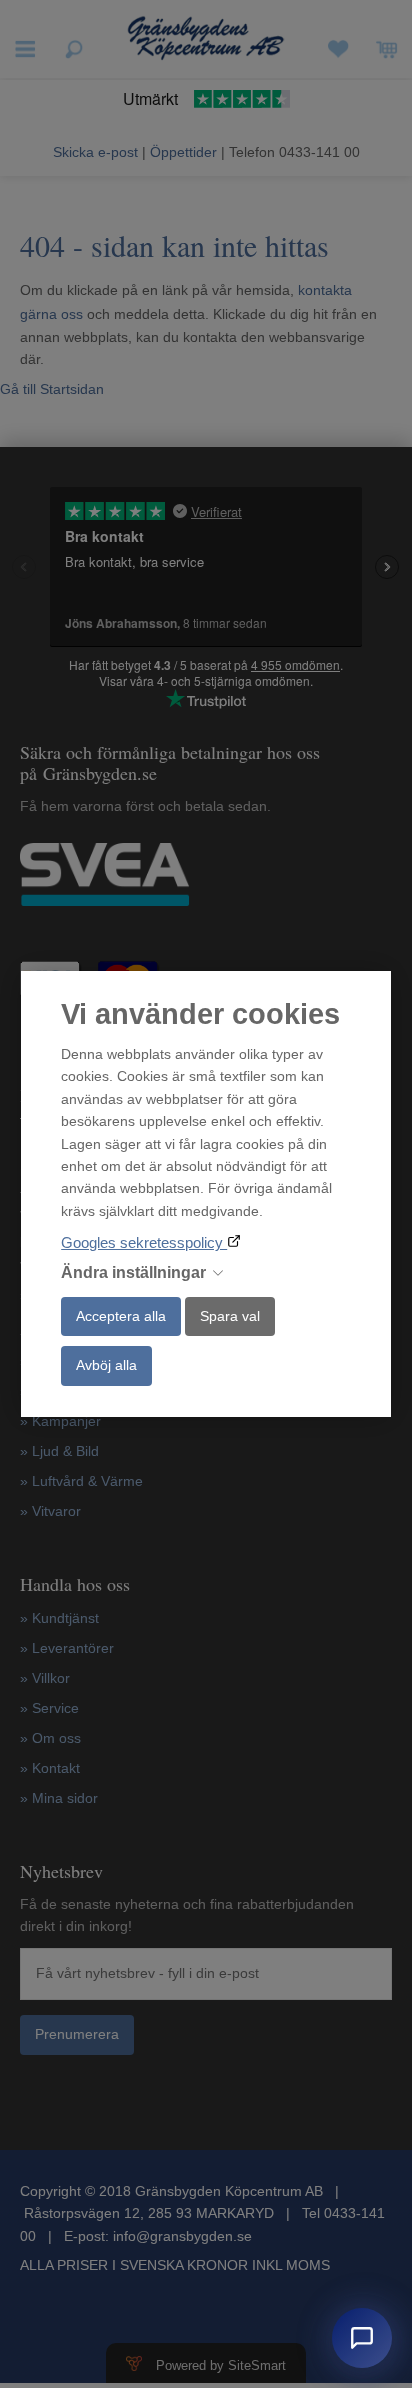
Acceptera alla (121, 1316)
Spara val (230, 1316)
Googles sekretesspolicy (144, 1242)
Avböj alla (106, 1365)
